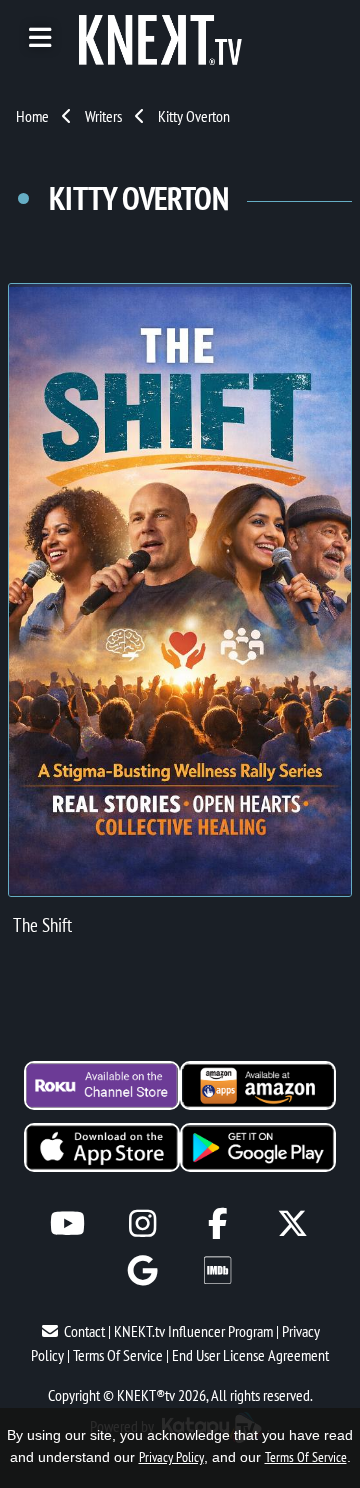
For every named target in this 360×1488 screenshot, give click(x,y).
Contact (84, 1331)
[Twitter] (292, 1223)
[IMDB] (217, 1270)
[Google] (142, 1270)
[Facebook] (217, 1223)
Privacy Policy (171, 1457)
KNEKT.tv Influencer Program (193, 1331)
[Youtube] (67, 1223)
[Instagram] (142, 1223)
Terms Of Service (118, 1355)
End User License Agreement (250, 1355)
